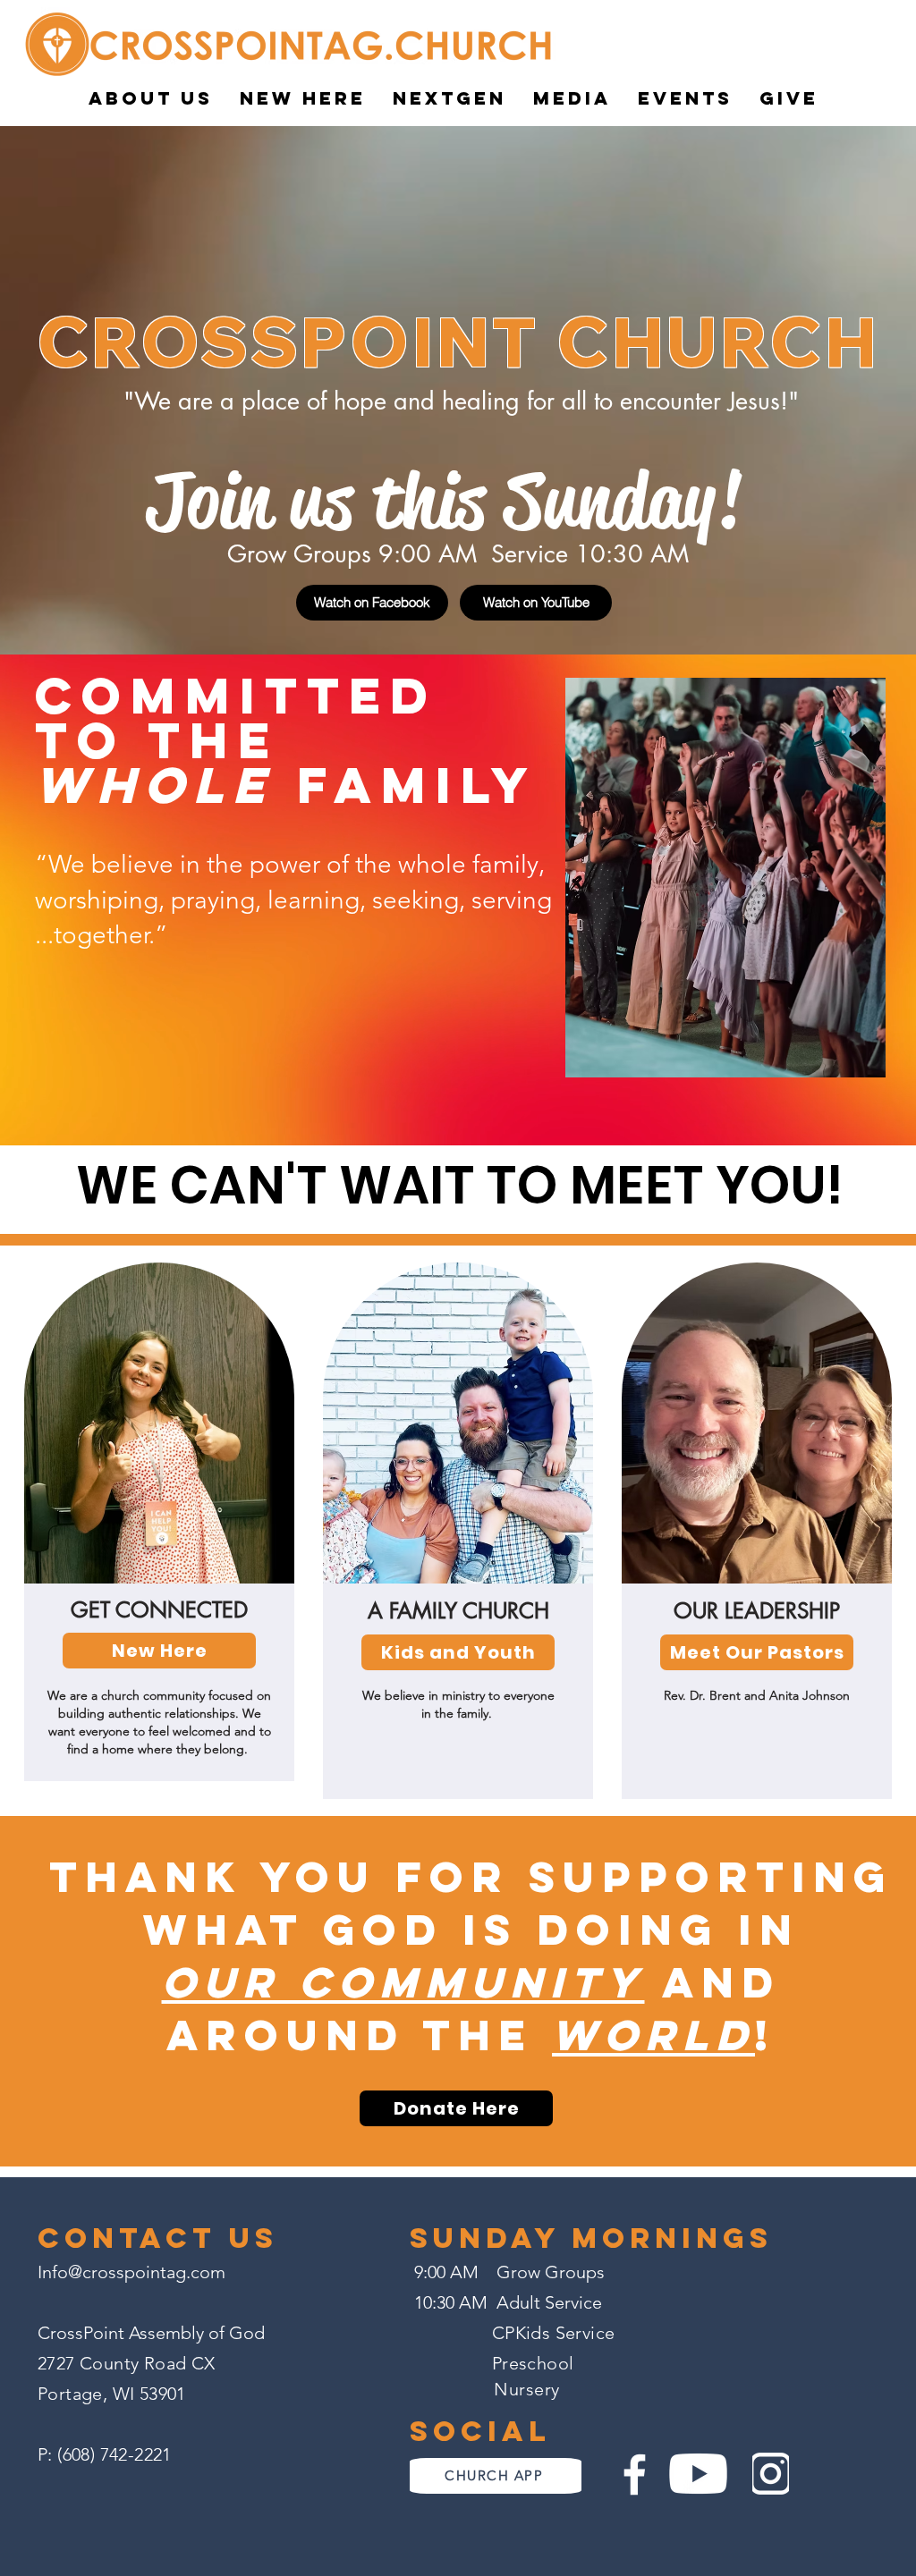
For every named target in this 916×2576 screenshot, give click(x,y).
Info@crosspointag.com (131, 2272)
